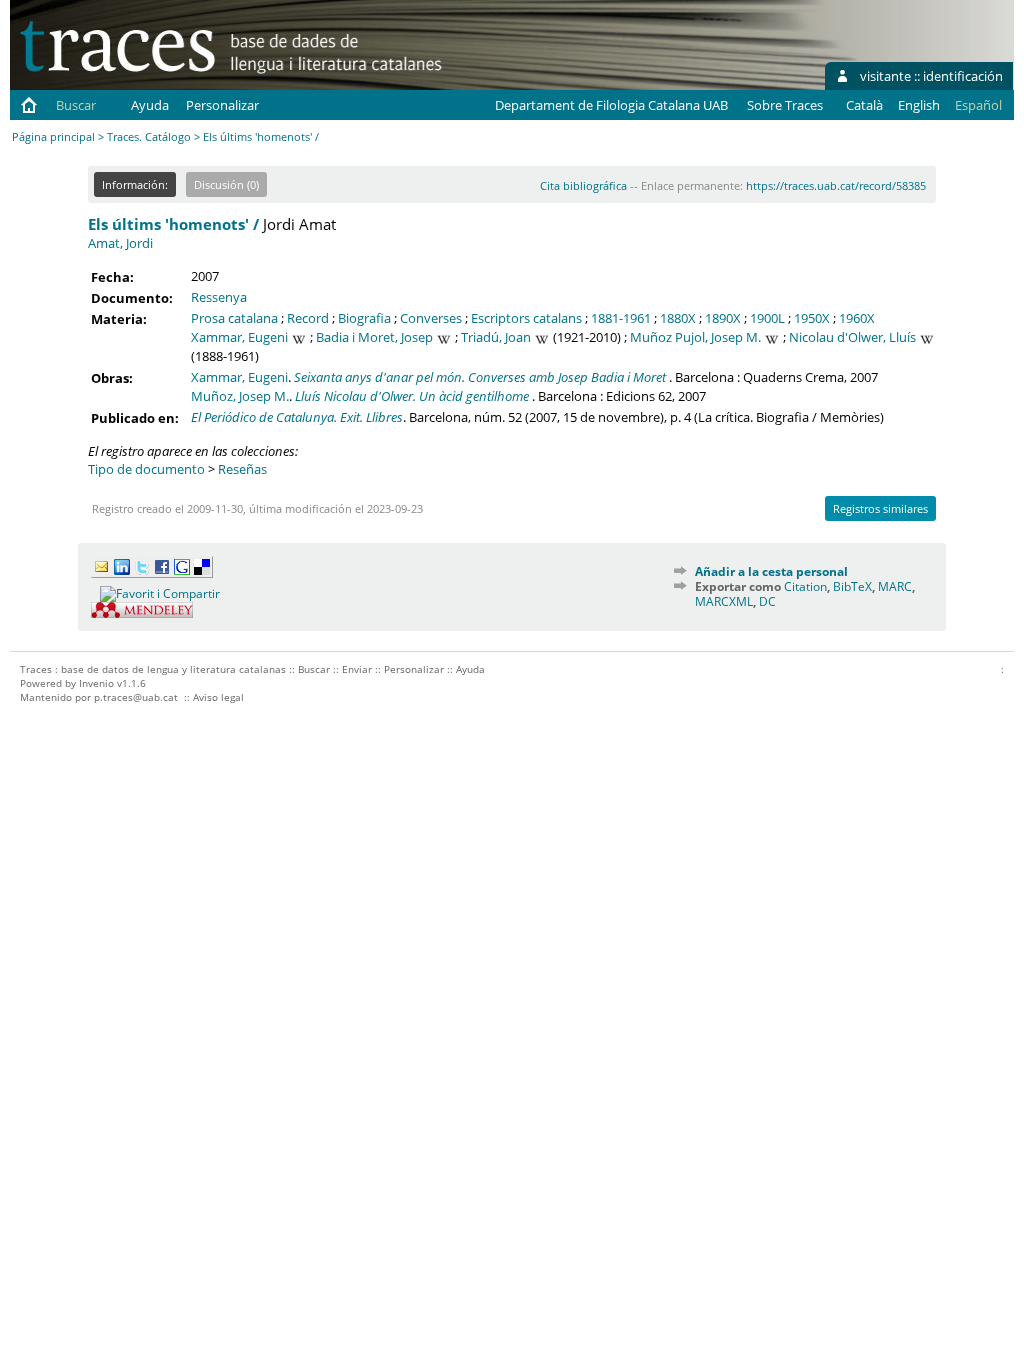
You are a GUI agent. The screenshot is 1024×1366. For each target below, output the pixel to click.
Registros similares (880, 508)
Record (308, 318)
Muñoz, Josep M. (240, 396)
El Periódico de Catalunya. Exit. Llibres (297, 417)
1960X (857, 318)
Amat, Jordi (120, 243)
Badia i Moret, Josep (374, 337)
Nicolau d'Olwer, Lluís (852, 337)
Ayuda (150, 105)
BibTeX (852, 586)
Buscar (76, 105)
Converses (431, 318)
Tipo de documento (146, 469)
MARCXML (724, 601)
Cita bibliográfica (583, 185)
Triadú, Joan (496, 337)
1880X (678, 318)
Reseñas (242, 469)
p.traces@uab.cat (136, 697)
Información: (135, 184)
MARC (895, 586)
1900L (767, 318)
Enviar (357, 669)
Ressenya (219, 297)
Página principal (53, 136)
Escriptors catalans (526, 318)
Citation (805, 586)
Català (864, 105)
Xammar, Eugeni (239, 337)
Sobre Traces (785, 105)
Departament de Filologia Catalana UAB (611, 105)
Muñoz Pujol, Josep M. (695, 337)
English (919, 105)
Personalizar (222, 105)
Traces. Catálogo (149, 136)
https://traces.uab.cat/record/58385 (836, 185)
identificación (963, 76)
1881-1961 (621, 318)
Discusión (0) (226, 184)
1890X (723, 318)
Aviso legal (218, 697)
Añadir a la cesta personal (771, 571)
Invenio (96, 683)
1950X (812, 318)
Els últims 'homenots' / (173, 224)
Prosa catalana (234, 318)
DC (767, 601)
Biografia (364, 318)
